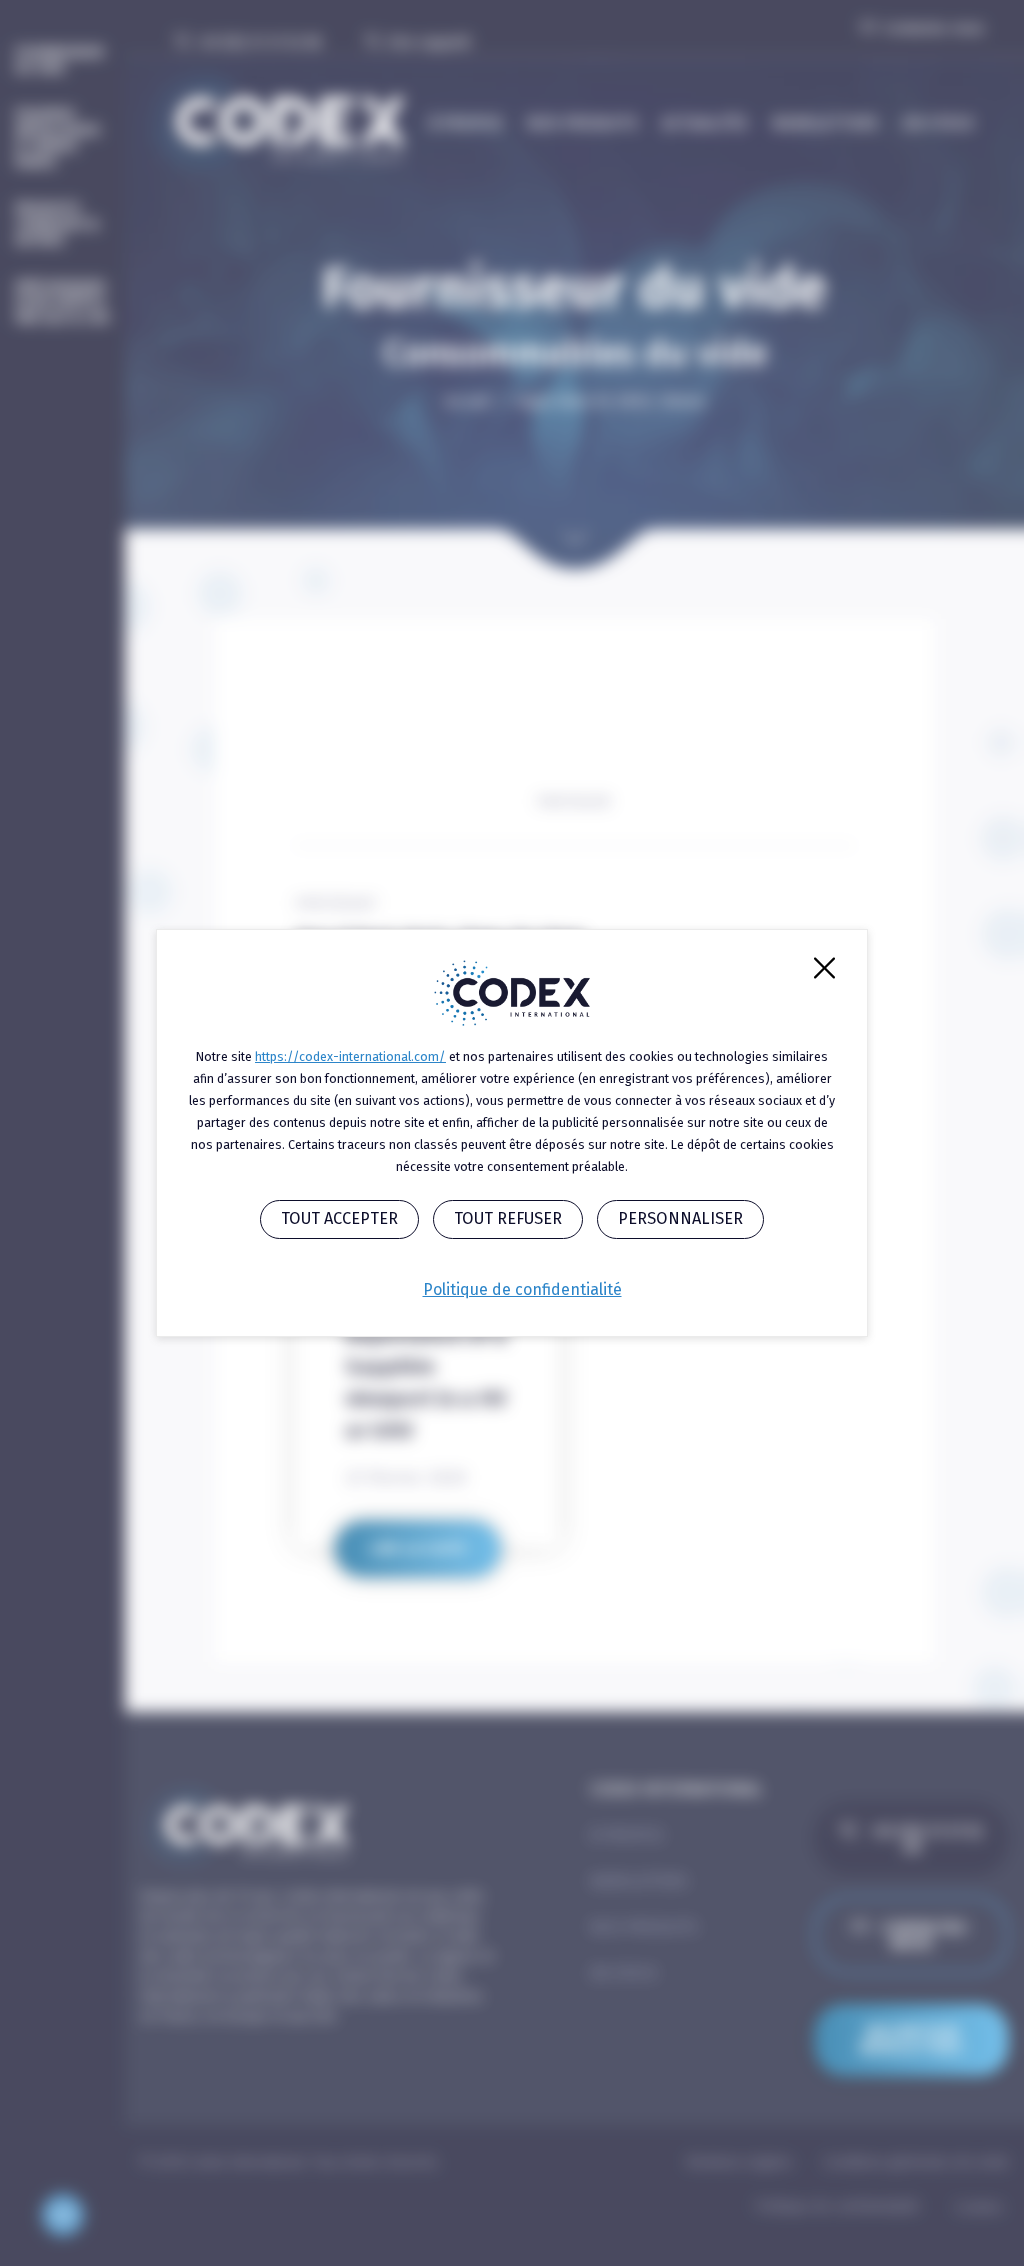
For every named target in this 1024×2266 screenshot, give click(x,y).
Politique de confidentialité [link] (522, 1289)
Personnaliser (680, 1218)
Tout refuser (508, 1218)
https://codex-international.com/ (350, 1056)
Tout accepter (339, 1218)
